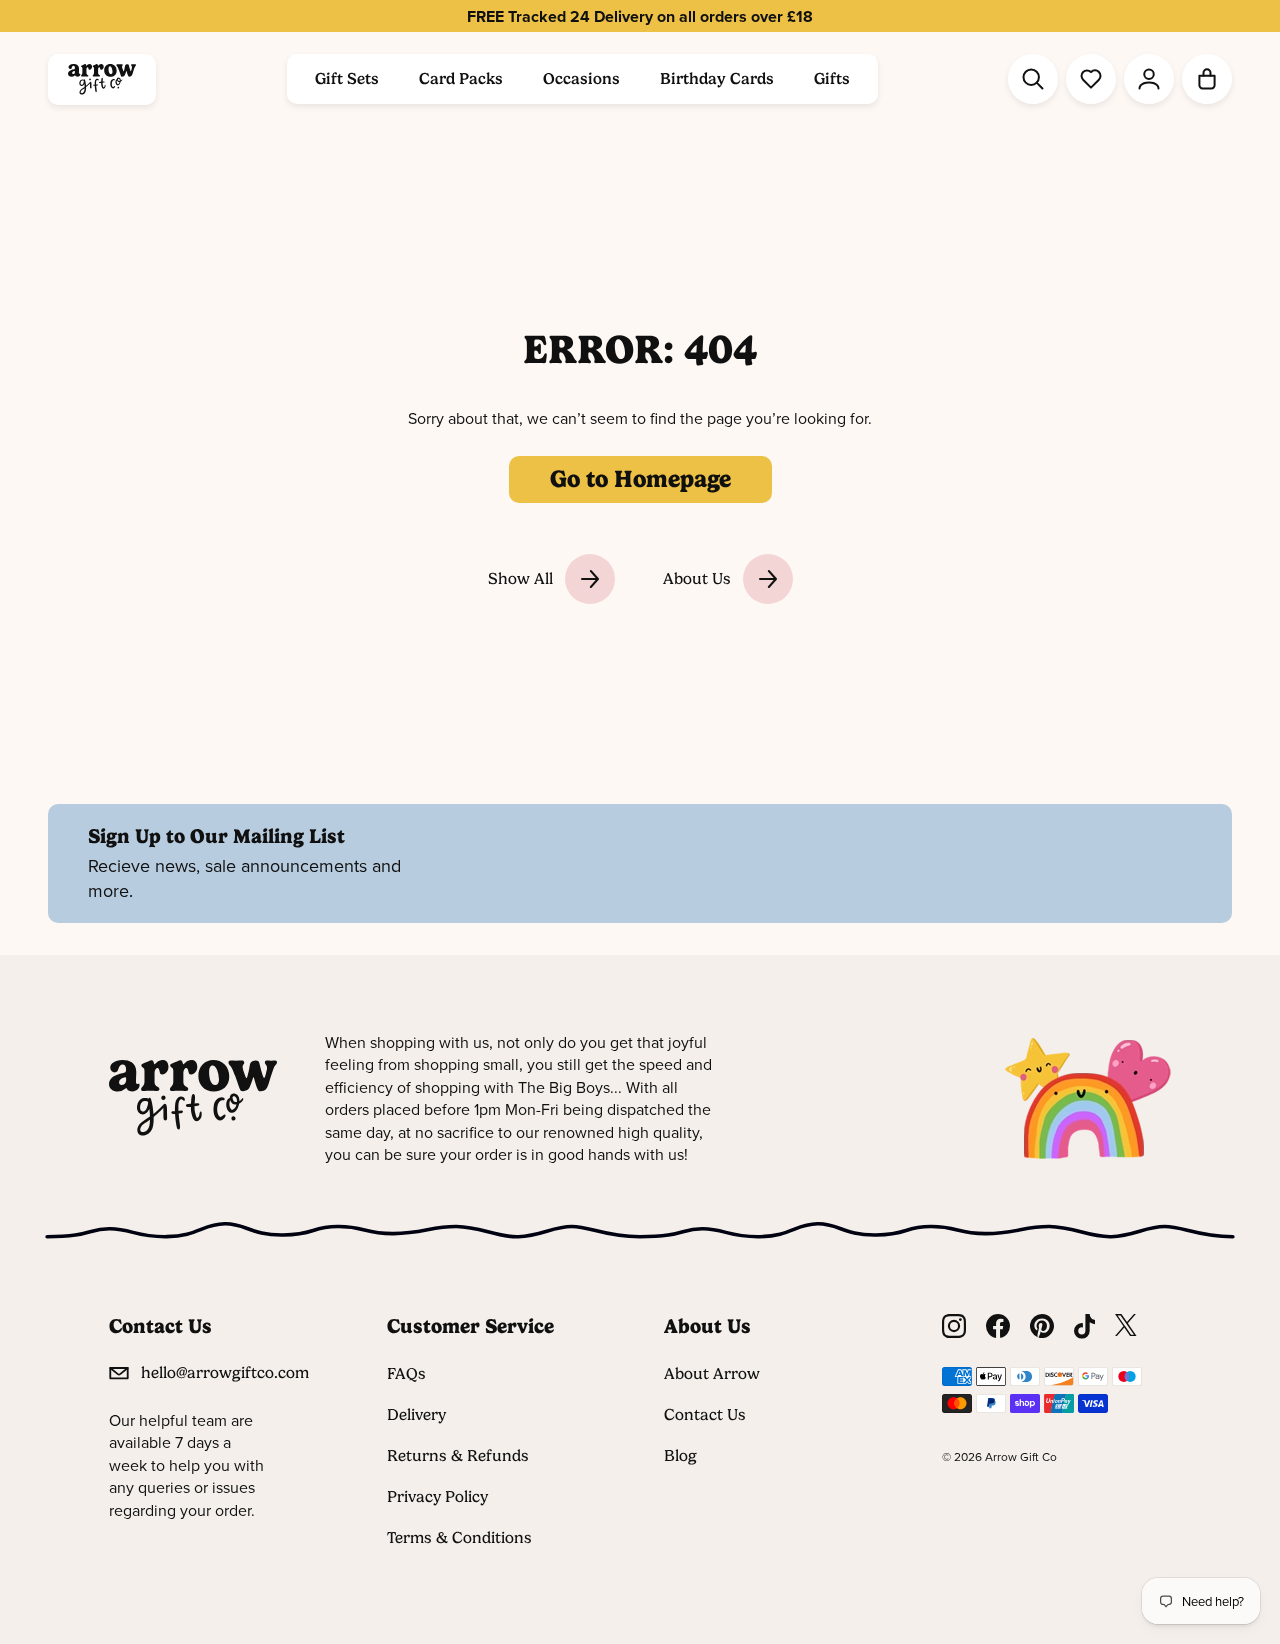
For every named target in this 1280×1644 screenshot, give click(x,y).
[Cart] (1207, 79)
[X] (1126, 1326)
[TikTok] (1085, 1326)
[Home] (102, 79)
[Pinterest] (1042, 1326)
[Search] (1033, 79)
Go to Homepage (640, 479)
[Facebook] (998, 1326)
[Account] (1149, 79)
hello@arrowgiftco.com (225, 1372)
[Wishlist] (1091, 79)
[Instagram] (954, 1326)
